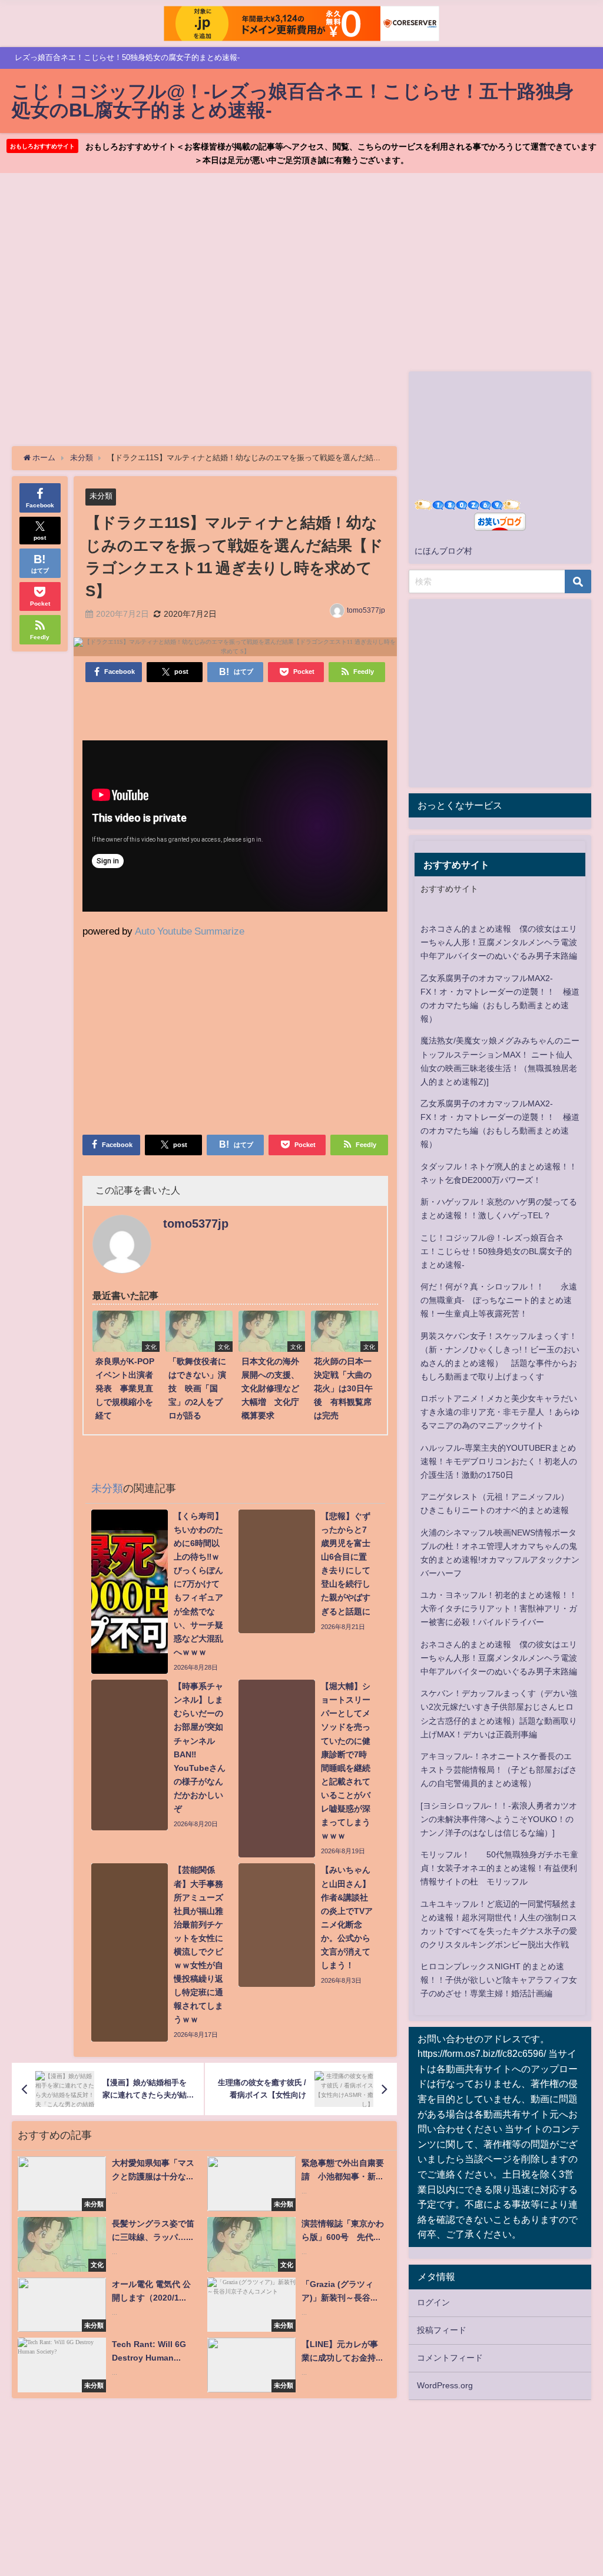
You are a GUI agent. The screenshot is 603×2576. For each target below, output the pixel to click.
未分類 (101, 496)
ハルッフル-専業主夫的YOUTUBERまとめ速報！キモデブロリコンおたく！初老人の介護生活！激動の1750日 (499, 1461)
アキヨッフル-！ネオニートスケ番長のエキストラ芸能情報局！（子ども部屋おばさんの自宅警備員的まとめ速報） (499, 1770)
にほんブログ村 (443, 551)
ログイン (433, 2302)
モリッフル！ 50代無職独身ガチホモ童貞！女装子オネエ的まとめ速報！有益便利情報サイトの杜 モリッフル (499, 1868)
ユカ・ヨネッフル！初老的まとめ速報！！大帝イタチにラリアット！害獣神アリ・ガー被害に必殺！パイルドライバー (499, 1608)
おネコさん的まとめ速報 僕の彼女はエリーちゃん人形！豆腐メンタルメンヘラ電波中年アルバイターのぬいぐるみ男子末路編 (499, 942)
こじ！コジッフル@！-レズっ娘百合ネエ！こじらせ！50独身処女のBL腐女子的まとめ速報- (496, 1251)
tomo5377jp (366, 610)
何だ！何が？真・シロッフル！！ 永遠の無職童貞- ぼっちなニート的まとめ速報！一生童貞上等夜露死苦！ (499, 1300)
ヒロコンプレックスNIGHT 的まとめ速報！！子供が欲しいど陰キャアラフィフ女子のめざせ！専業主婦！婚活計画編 (499, 1980)
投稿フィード (442, 2330)
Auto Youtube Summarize (190, 931)
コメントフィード (450, 2358)
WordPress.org (445, 2385)
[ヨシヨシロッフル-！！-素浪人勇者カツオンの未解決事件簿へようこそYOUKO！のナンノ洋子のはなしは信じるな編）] (499, 1819)
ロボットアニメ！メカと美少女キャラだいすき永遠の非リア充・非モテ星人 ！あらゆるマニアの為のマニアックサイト (500, 1412)
